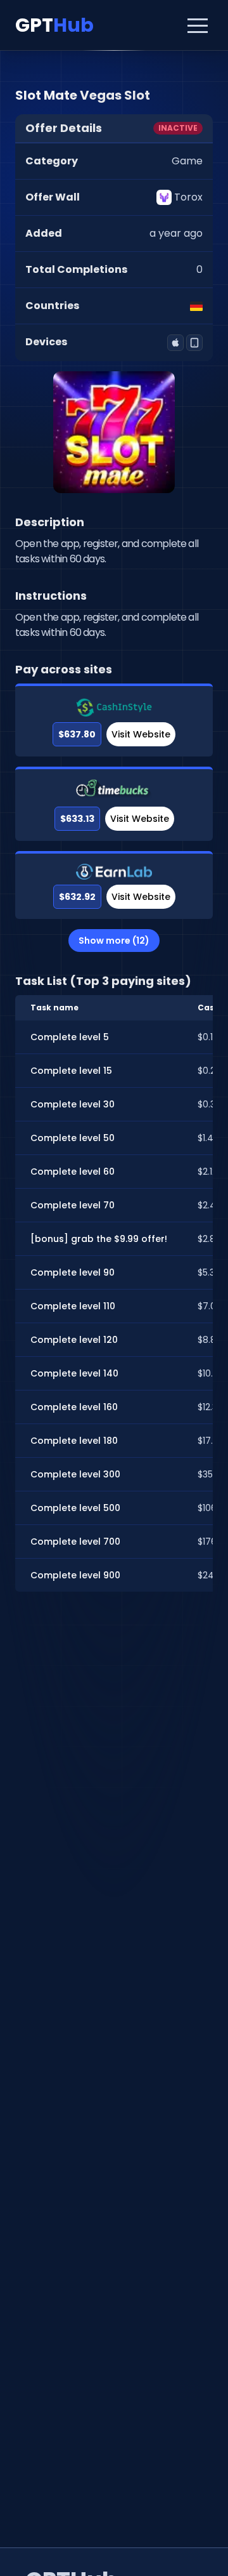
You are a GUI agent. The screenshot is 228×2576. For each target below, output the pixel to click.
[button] (198, 25)
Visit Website (141, 734)
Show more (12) (114, 941)
